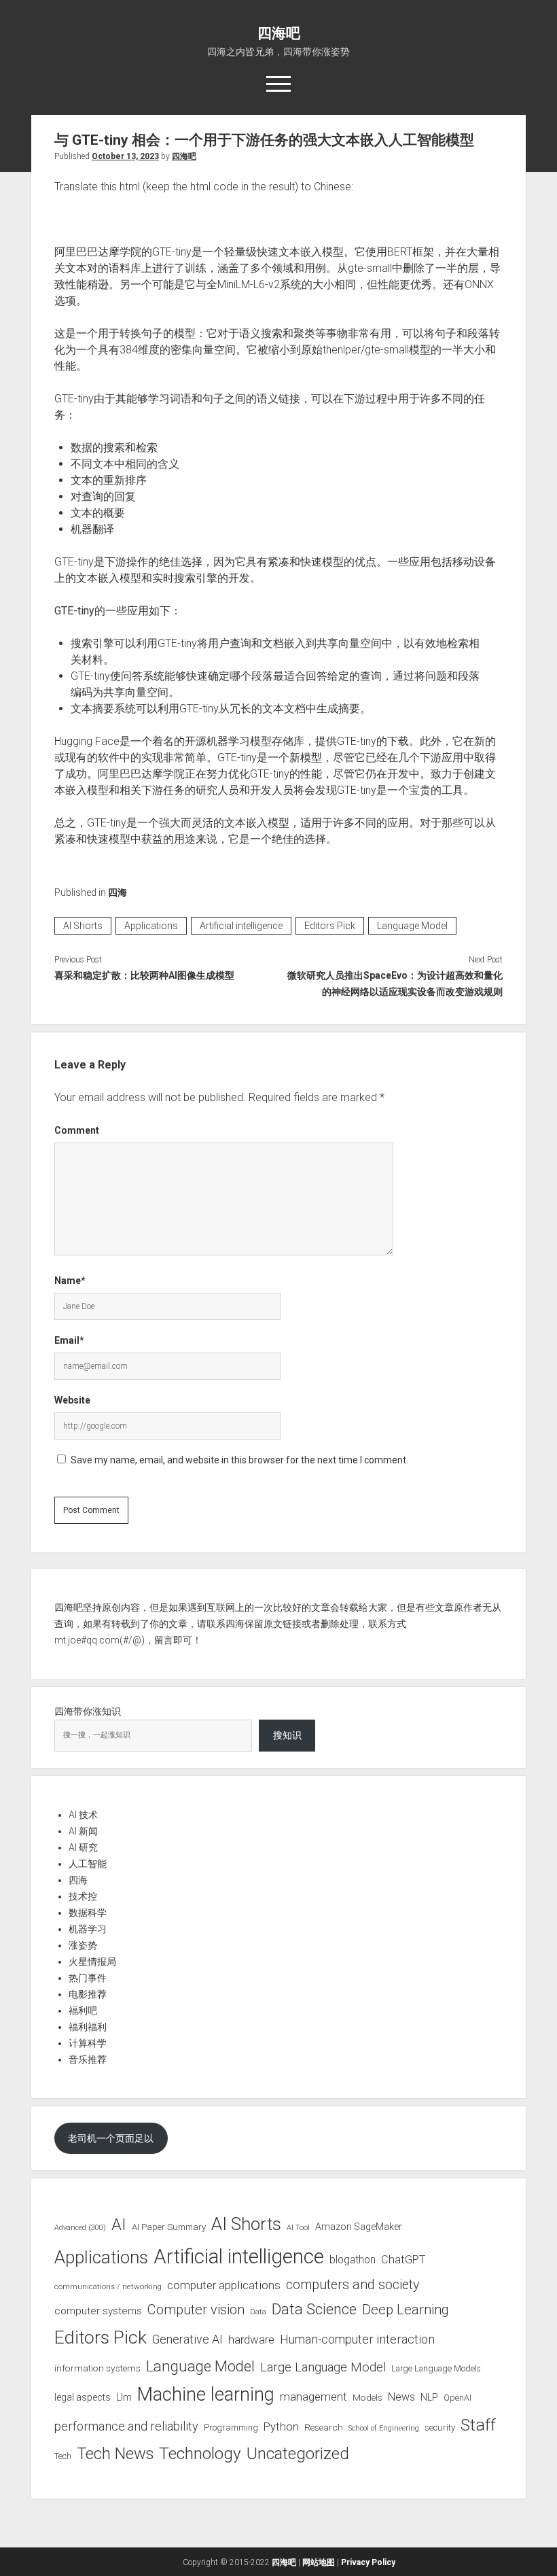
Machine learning (206, 2395)
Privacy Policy (368, 2562)
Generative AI (187, 2339)
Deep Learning (406, 2310)
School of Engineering (384, 2428)
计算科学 (88, 2043)
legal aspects (83, 2397)
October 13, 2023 (125, 156)
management (313, 2397)
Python (281, 2427)
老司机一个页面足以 (111, 2138)
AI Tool (298, 2228)
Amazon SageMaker (359, 2227)
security (440, 2427)
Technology (200, 2453)
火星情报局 (92, 1962)
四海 (118, 892)
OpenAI (457, 2398)
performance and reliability (126, 2426)
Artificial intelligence (241, 926)
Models (367, 2397)
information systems (97, 2368)
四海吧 (279, 33)
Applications (151, 926)
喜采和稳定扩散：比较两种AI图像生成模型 (144, 975)
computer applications (224, 2285)
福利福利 (88, 2027)
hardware (251, 2339)
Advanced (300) (80, 2228)
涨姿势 (83, 1945)
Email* (69, 1340)
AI (119, 2225)
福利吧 (83, 2011)
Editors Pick (330, 926)
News (401, 2397)
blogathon (353, 2260)
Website (72, 1400)
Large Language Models (436, 2369)
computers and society (353, 2285)
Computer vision (196, 2310)
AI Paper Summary (169, 2227)
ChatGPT (403, 2260)
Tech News (115, 2454)
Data (258, 2312)
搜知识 (287, 1735)
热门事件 (88, 1978)
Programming (231, 2427)
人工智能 (88, 1864)
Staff (478, 2425)
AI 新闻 (83, 1831)
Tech (63, 2456)
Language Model (412, 926)
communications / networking (108, 2286)
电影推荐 (88, 1994)
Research (324, 2427)
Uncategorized (298, 2454)
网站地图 (319, 2562)
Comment (77, 1130)
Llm (124, 2397)
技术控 (83, 1896)
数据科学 (88, 1913)
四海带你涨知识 (88, 1711)
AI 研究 (83, 1847)
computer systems (98, 2311)
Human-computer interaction (357, 2339)
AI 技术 (83, 1815)
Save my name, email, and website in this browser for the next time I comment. (239, 1460)
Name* (70, 1281)
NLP (429, 2397)
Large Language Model (323, 2367)
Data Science (314, 2309)
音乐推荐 (88, 2059)
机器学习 (88, 1929)
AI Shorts (83, 926)
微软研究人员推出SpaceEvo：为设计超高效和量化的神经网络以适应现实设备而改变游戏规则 (395, 984)
